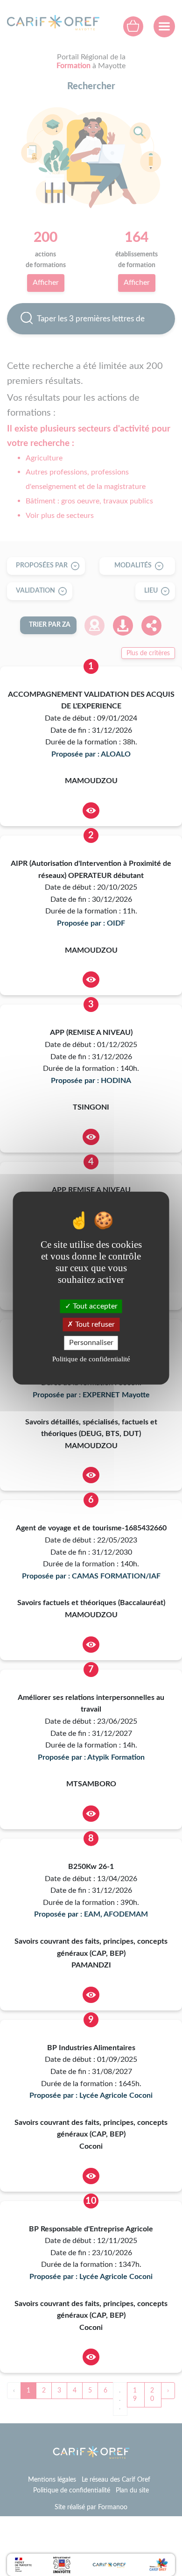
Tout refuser (94, 1324)
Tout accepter (94, 1306)
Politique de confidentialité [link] (91, 1359)
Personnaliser (91, 1343)
